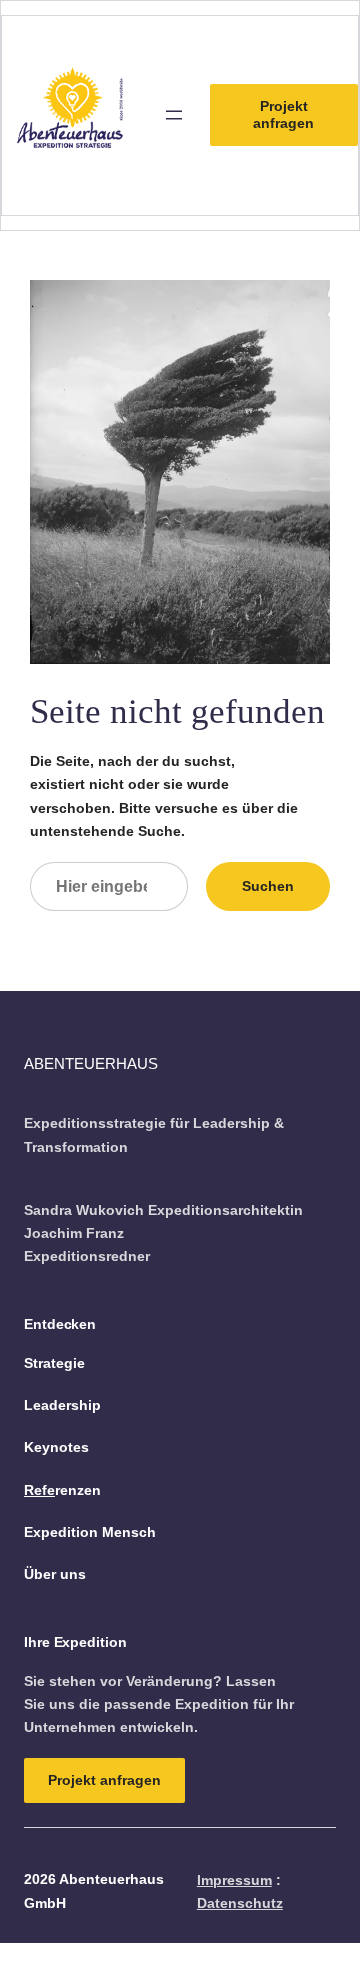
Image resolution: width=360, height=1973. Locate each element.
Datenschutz (240, 1903)
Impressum (234, 1880)
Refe (39, 1490)
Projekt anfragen (283, 114)
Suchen (268, 886)
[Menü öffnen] (174, 115)
